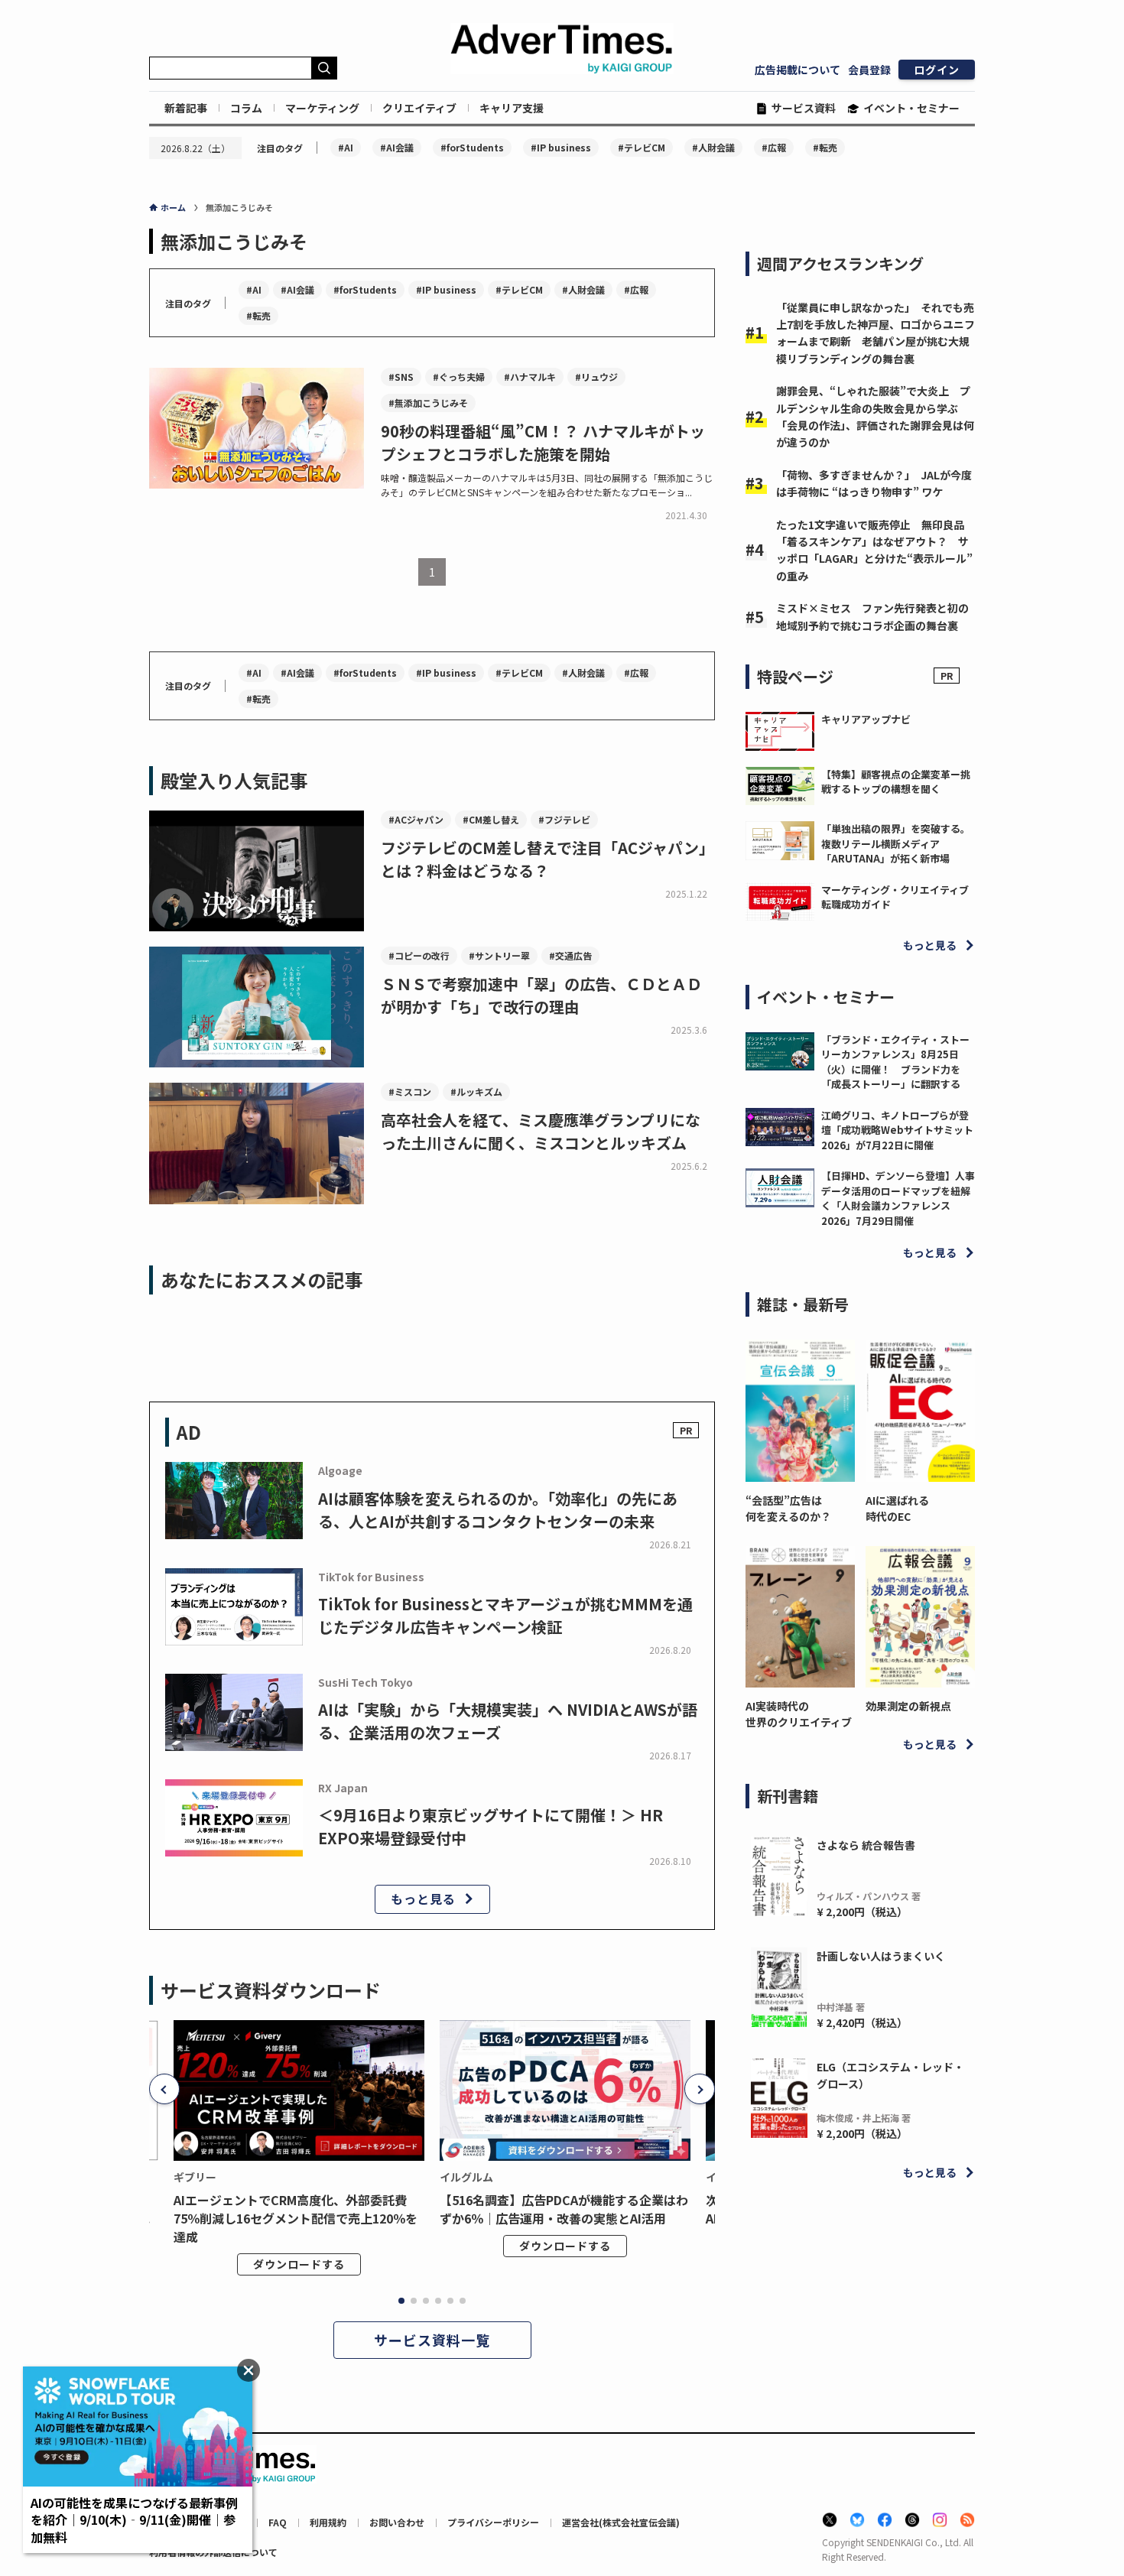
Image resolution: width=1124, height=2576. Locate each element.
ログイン (937, 70)
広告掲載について (798, 70)
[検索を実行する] (324, 68)
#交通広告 (570, 955)
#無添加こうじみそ (428, 403)
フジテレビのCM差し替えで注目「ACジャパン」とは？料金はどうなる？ (547, 859)
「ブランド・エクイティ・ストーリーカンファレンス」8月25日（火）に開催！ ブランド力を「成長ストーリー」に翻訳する (895, 1062)
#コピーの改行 (419, 955)
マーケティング (322, 108)
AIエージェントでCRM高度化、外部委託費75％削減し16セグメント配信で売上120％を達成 (296, 2218)
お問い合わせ (397, 2522)
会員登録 (869, 70)
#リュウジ (596, 377)
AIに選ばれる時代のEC (897, 1508)
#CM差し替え (491, 819)
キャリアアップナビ (866, 719)
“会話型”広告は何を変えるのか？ (788, 1508)
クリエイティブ (419, 108)
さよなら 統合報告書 (866, 1845)
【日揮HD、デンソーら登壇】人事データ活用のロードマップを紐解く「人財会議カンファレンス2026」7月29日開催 (898, 1198)
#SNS (401, 377)
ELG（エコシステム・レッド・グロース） (890, 2075)
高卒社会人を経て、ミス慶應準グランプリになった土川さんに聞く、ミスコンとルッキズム (541, 1131)
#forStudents (472, 147)
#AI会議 (397, 147)
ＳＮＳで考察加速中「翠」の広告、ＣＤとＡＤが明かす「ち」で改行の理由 (541, 995)
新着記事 (186, 108)
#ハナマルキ (530, 377)
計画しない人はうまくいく (881, 1956)
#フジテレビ (564, 819)
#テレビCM (642, 147)
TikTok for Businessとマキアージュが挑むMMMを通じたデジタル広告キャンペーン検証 (505, 1615)
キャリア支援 (512, 108)
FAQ (278, 2522)
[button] (164, 2089)
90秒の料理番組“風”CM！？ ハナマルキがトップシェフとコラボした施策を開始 (543, 442)
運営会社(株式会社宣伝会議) (621, 2522)
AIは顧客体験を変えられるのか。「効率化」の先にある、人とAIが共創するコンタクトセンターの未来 (498, 1510)
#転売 (825, 147)
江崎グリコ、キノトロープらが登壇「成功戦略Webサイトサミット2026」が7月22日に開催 (897, 1130)
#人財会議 (713, 147)
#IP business (561, 147)
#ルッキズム (476, 1091)
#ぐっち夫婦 (459, 377)
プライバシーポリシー (493, 2522)
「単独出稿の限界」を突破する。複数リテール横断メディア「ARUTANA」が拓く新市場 (896, 843)
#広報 (774, 147)
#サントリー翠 (499, 955)
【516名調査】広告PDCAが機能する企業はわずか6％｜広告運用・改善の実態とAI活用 (564, 2209)
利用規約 (328, 2522)
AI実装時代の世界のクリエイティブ (799, 1714)
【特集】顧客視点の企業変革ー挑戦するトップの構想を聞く (896, 782)
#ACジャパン (416, 819)
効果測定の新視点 (908, 1706)
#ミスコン (410, 1091)
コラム (246, 108)
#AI (346, 147)
